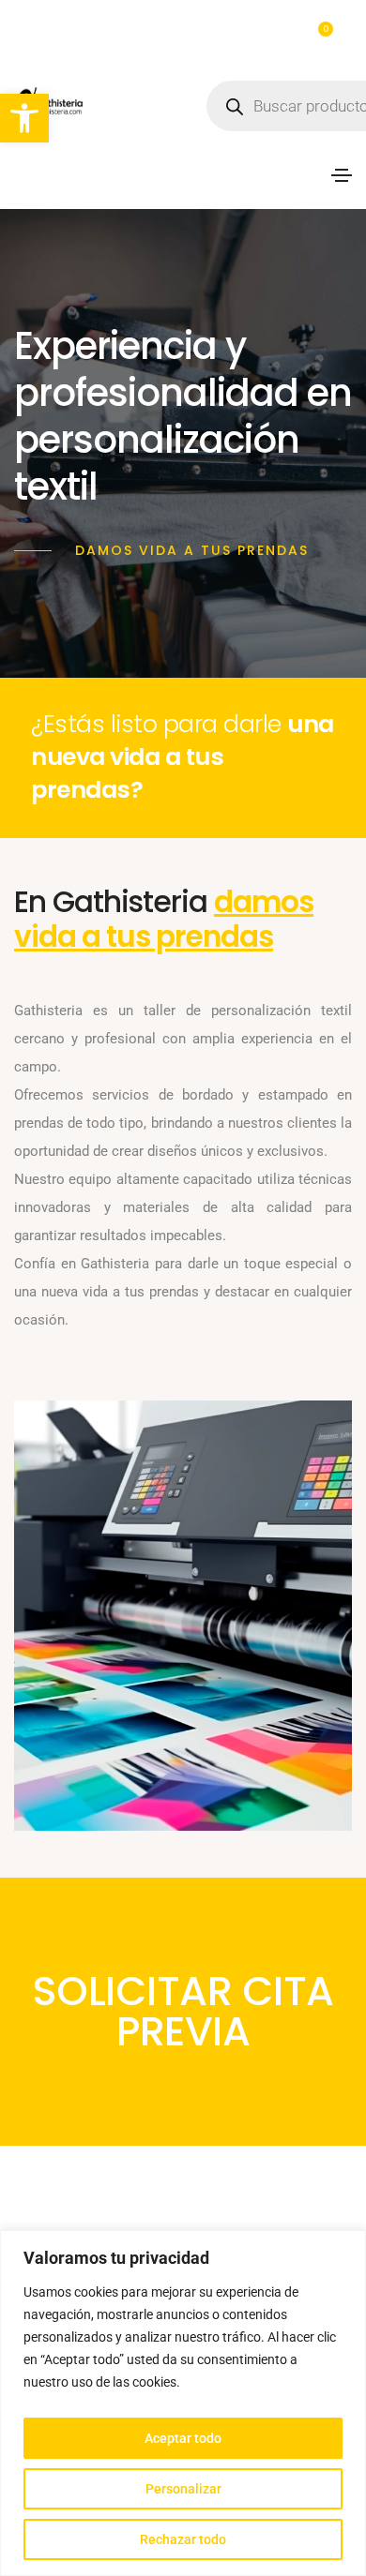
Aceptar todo (183, 2438)
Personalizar (183, 2489)
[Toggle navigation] (342, 175)
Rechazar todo (183, 2539)
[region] (183, 2403)
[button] (24, 118)
